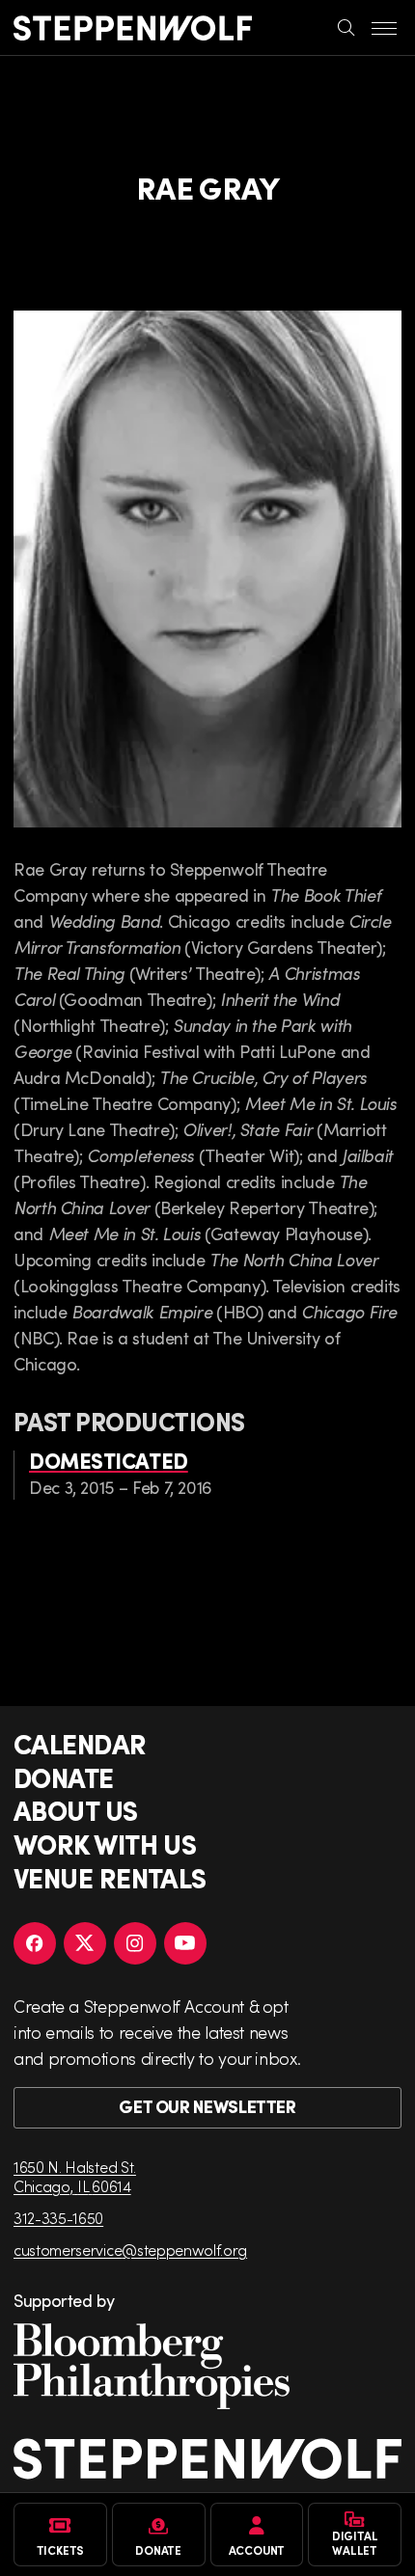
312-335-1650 (58, 2218)
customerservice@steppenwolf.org (130, 2250)
